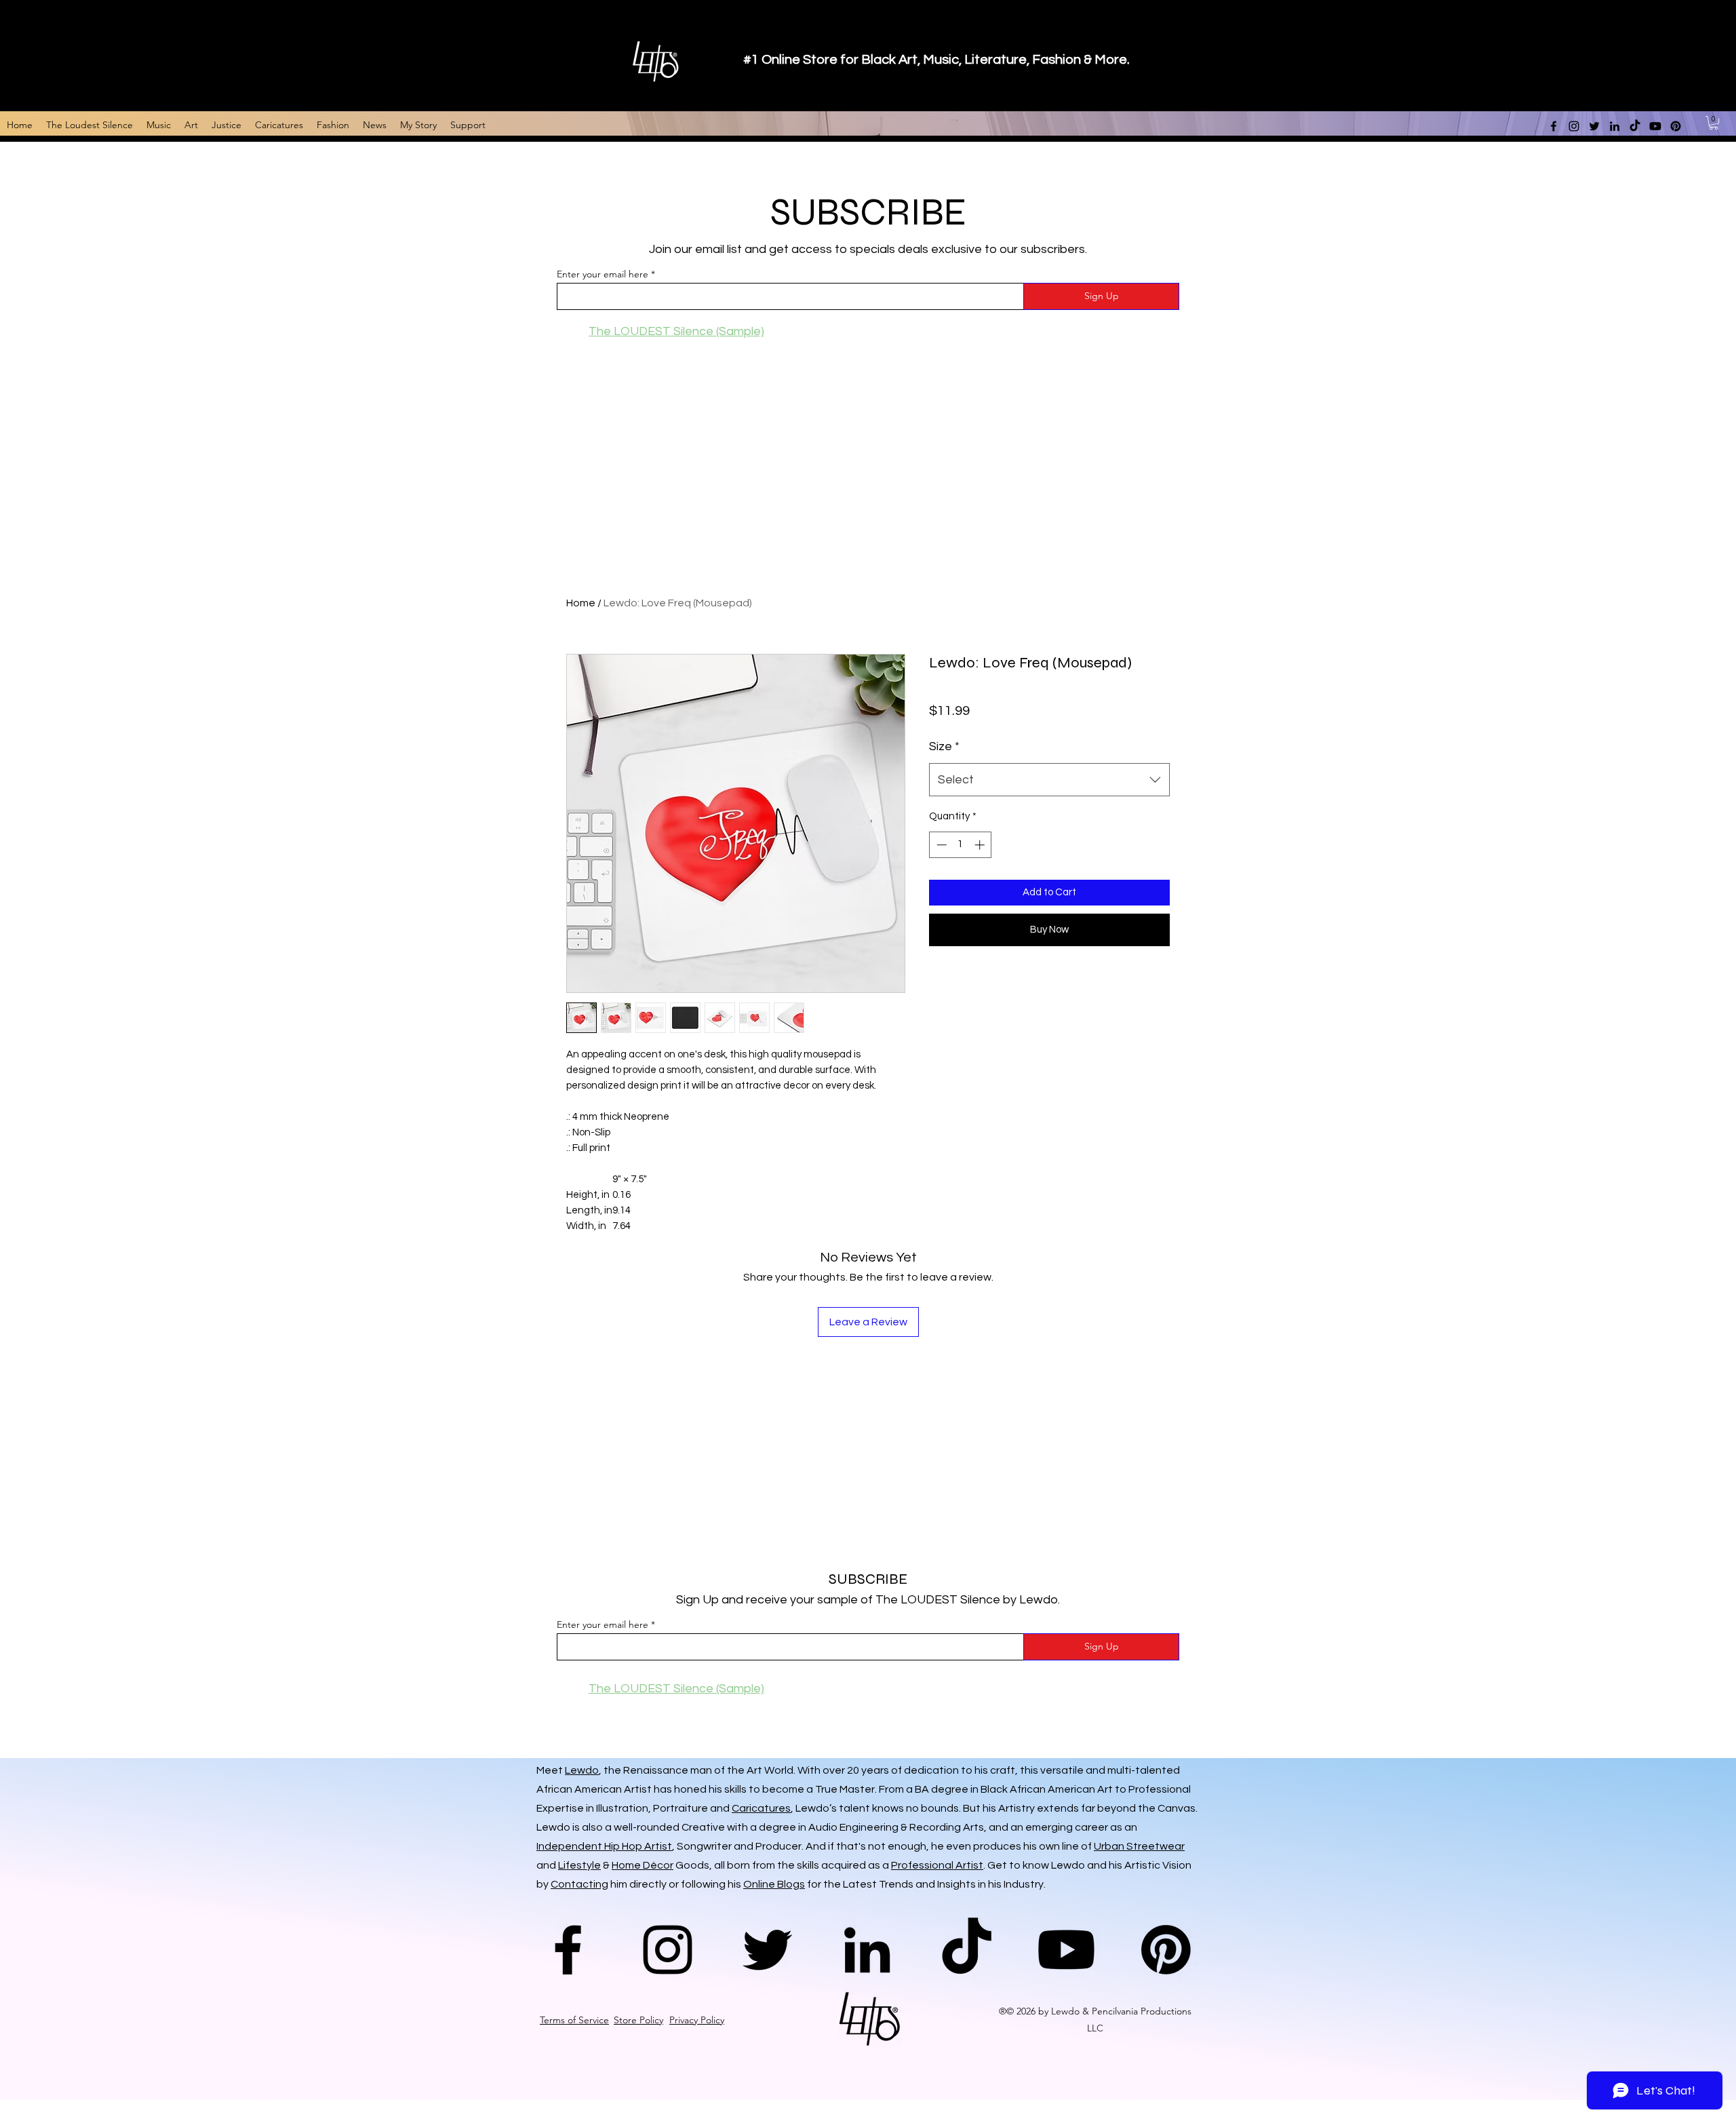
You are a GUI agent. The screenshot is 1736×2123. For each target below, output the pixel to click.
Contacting (579, 1884)
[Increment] (981, 845)
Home (581, 603)
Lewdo (582, 1770)
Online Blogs (774, 1884)
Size (944, 746)
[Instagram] (668, 1950)
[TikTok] (967, 1950)
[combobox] (1049, 780)
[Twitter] (767, 1950)
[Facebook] (568, 1950)
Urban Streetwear (1139, 1846)
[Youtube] (1066, 1950)
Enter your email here (603, 274)
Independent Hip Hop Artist (604, 1846)
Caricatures (761, 1808)
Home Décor (643, 1865)
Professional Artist (937, 1865)
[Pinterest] (1166, 1950)
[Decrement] (940, 845)
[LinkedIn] (867, 1950)
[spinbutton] (961, 845)
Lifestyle (579, 1865)
